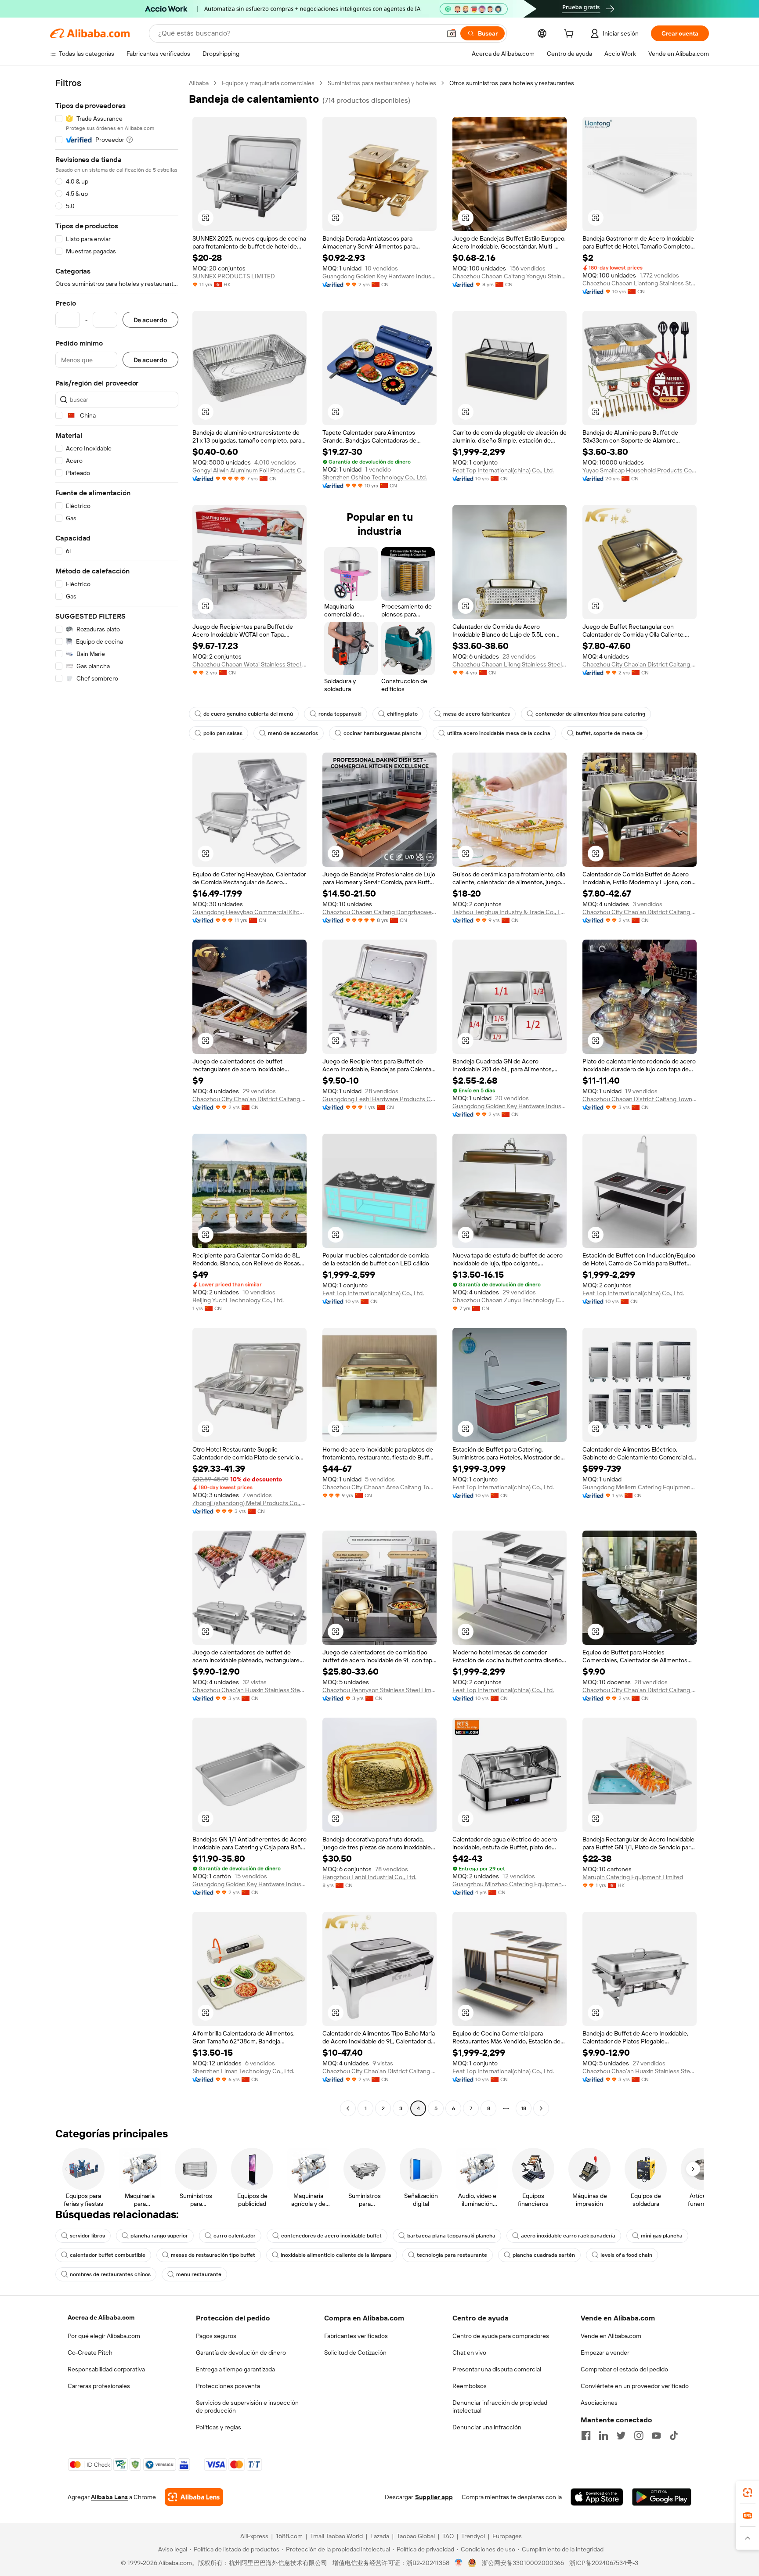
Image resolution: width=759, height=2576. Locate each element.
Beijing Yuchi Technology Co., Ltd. (238, 1300)
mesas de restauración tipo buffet (213, 2255)
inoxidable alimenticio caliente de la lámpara (336, 2255)
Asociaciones (599, 2403)
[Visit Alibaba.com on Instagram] (639, 2435)
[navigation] (117, 1097)
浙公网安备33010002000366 (523, 2563)
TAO (448, 2536)
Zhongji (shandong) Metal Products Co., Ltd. (249, 1503)
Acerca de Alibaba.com (101, 2317)
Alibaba (199, 83)
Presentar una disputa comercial (497, 2369)
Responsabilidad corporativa (106, 2369)
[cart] (571, 35)
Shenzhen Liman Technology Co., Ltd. (243, 2071)
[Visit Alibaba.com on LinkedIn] (604, 2435)
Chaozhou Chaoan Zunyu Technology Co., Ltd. (510, 1300)
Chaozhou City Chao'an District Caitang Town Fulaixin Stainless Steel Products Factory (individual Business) (640, 1690)
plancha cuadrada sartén (544, 2255)
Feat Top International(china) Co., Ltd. (503, 470)
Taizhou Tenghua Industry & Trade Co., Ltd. (510, 912)
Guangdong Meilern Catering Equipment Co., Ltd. (640, 1487)
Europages (507, 2536)
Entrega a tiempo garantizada (235, 2369)
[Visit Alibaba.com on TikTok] (674, 2435)
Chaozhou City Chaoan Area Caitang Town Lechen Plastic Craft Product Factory (379, 1487)
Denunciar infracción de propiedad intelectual (500, 2407)
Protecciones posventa (228, 2386)
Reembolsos (470, 2386)
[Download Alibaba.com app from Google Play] (662, 2497)
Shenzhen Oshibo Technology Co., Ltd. (375, 477)
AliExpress (254, 2536)
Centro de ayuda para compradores (501, 2336)
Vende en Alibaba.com (611, 2336)
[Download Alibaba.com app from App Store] (597, 2497)
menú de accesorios (293, 733)
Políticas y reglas (219, 2427)
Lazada (380, 2536)
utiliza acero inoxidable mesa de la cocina (499, 733)
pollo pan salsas (223, 733)
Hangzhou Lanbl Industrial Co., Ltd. (369, 1877)
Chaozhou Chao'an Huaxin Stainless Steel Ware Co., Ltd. (249, 1690)
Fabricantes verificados (356, 2336)
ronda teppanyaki (340, 714)
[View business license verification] (459, 2563)
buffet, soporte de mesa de (609, 733)
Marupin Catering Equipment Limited (633, 1877)
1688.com (289, 2536)
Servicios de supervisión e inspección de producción (247, 2407)
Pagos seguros (216, 2336)
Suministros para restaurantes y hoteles (382, 83)
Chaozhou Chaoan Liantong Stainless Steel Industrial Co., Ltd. (640, 283)
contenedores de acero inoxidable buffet (331, 2236)
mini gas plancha (662, 2236)
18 (524, 2108)
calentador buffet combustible (108, 2255)
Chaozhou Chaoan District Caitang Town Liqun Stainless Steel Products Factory (640, 1099)
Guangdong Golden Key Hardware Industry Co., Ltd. (379, 276)
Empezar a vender (605, 2353)
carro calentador (235, 2236)
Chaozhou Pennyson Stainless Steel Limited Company (379, 1690)
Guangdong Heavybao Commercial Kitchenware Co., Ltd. (249, 912)
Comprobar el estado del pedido (624, 2369)
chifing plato (402, 714)
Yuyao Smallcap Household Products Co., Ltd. (640, 470)
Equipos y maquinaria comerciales (268, 83)
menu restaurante (199, 2274)
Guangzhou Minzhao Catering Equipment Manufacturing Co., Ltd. (510, 1884)
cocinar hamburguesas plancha (383, 733)
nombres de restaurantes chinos (110, 2274)
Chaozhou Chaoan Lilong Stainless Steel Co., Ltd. (510, 664)
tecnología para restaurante (452, 2255)
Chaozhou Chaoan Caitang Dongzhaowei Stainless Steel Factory (379, 912)
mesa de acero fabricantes (477, 714)
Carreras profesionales (99, 2386)
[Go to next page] (541, 2108)
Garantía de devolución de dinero (241, 2353)
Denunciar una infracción (487, 2427)
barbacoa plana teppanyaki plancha (451, 2236)
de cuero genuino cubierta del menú (248, 714)
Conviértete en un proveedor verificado (635, 2386)
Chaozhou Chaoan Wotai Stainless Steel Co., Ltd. (249, 664)
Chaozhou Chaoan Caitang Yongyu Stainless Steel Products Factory (510, 276)
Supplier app (434, 2497)
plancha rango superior (159, 2236)
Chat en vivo (469, 2353)
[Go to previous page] (348, 2108)
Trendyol (473, 2536)
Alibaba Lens (109, 2497)
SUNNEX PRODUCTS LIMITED (234, 276)
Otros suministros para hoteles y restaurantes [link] (512, 83)
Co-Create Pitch (90, 2353)
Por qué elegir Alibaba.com (104, 2336)
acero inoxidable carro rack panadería (568, 2236)
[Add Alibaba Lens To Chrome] (194, 2497)
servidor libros (87, 2236)
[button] (452, 33)
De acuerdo (150, 320)
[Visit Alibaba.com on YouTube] (656, 2435)
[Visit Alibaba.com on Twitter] (621, 2435)
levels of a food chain (626, 2255)
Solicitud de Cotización (355, 2353)
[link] (748, 2493)
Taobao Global (416, 2536)
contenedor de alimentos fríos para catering (590, 714)
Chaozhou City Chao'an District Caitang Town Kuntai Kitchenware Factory (640, 664)
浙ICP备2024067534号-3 (604, 2563)
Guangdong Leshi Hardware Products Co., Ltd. (379, 1099)
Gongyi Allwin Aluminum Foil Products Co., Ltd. (249, 470)
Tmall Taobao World (336, 2536)
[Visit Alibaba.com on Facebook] (586, 2435)
